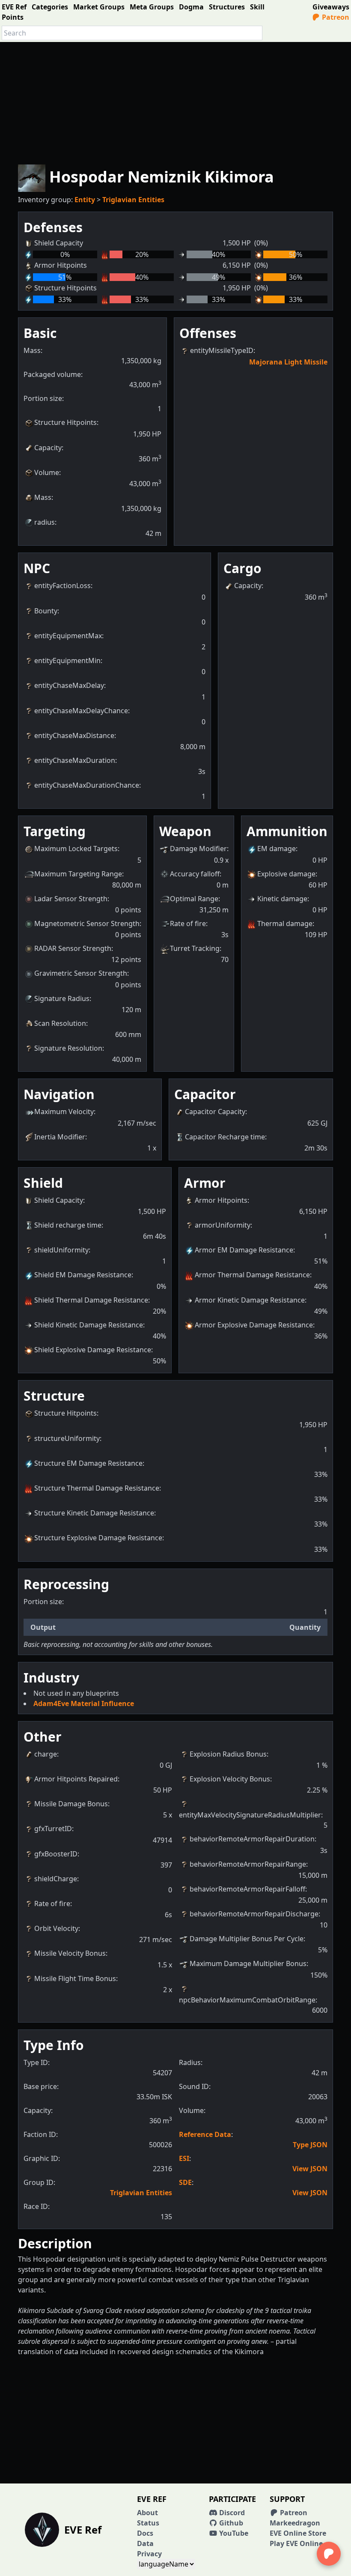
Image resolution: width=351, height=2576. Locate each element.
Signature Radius (62, 998)
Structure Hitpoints (65, 422)
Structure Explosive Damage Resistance (98, 1538)
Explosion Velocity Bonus (230, 1779)
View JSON (310, 2169)
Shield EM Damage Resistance (83, 1275)
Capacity (48, 448)
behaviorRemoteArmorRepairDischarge (254, 1914)
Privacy (149, 2554)
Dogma (191, 7)
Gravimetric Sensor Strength (81, 973)
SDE (185, 2182)
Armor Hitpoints (221, 1200)
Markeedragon (295, 2523)
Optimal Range (194, 899)
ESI (184, 2158)
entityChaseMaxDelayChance (81, 711)
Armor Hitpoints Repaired (76, 1779)
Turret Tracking (195, 948)
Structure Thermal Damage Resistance (97, 1488)
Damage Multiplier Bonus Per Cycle (247, 1939)
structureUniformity (67, 1438)
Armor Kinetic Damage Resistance (250, 1300)
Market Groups (99, 7)
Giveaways (331, 7)
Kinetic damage (282, 899)
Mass (43, 497)
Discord (231, 2513)
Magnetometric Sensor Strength (87, 923)
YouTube (233, 2533)
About (147, 2513)
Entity (85, 200)
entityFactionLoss (62, 586)
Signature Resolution (68, 1048)
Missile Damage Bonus (71, 1804)
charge (46, 1754)
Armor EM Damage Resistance (244, 1250)
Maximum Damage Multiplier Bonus (248, 1963)
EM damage (277, 849)
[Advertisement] (175, 102)
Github (230, 2523)
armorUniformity (223, 1225)
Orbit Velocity (56, 1928)
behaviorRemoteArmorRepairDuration (252, 1839)
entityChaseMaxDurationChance (87, 785)
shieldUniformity (61, 1250)
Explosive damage (286, 874)
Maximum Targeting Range (78, 874)
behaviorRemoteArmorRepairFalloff (247, 1889)
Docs (145, 2533)
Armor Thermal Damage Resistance (252, 1275)
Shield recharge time (68, 1225)
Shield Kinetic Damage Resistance (89, 1325)
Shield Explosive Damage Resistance (93, 1350)
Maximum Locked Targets (76, 849)
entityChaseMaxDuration (75, 760)
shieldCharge (56, 1879)
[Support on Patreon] (329, 2554)
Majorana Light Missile (288, 362)
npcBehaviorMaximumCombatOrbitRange (247, 2000)
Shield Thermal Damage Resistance (91, 1300)
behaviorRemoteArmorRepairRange (248, 1864)
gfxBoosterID (56, 1854)
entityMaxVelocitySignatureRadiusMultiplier (250, 1815)
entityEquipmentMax (68, 636)
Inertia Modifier (60, 1137)
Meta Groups (152, 7)
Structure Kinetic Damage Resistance (94, 1513)
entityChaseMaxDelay (69, 685)
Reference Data (205, 2134)
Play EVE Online (296, 2543)
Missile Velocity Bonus (70, 1953)
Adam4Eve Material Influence (84, 1703)
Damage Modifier (198, 849)
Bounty (46, 611)
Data (145, 2543)
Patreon (335, 17)
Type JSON (310, 2145)
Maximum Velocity (64, 1112)
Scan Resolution (60, 1023)
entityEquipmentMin (67, 660)
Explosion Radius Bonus (228, 1754)
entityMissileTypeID (222, 350)
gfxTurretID (53, 1829)
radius (45, 522)
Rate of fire (188, 923)
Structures (227, 7)
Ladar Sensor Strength (71, 899)
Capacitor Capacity (215, 1112)
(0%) (261, 243)
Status (148, 2523)
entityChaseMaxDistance (74, 735)
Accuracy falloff (195, 874)
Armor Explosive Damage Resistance (254, 1325)
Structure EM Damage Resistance (88, 1463)
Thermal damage (285, 923)
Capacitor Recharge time (225, 1137)
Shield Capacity (59, 1200)
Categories (50, 7)
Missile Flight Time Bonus (75, 1978)
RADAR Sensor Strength (73, 948)
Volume (47, 472)
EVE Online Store (298, 2533)
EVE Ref (14, 7)
